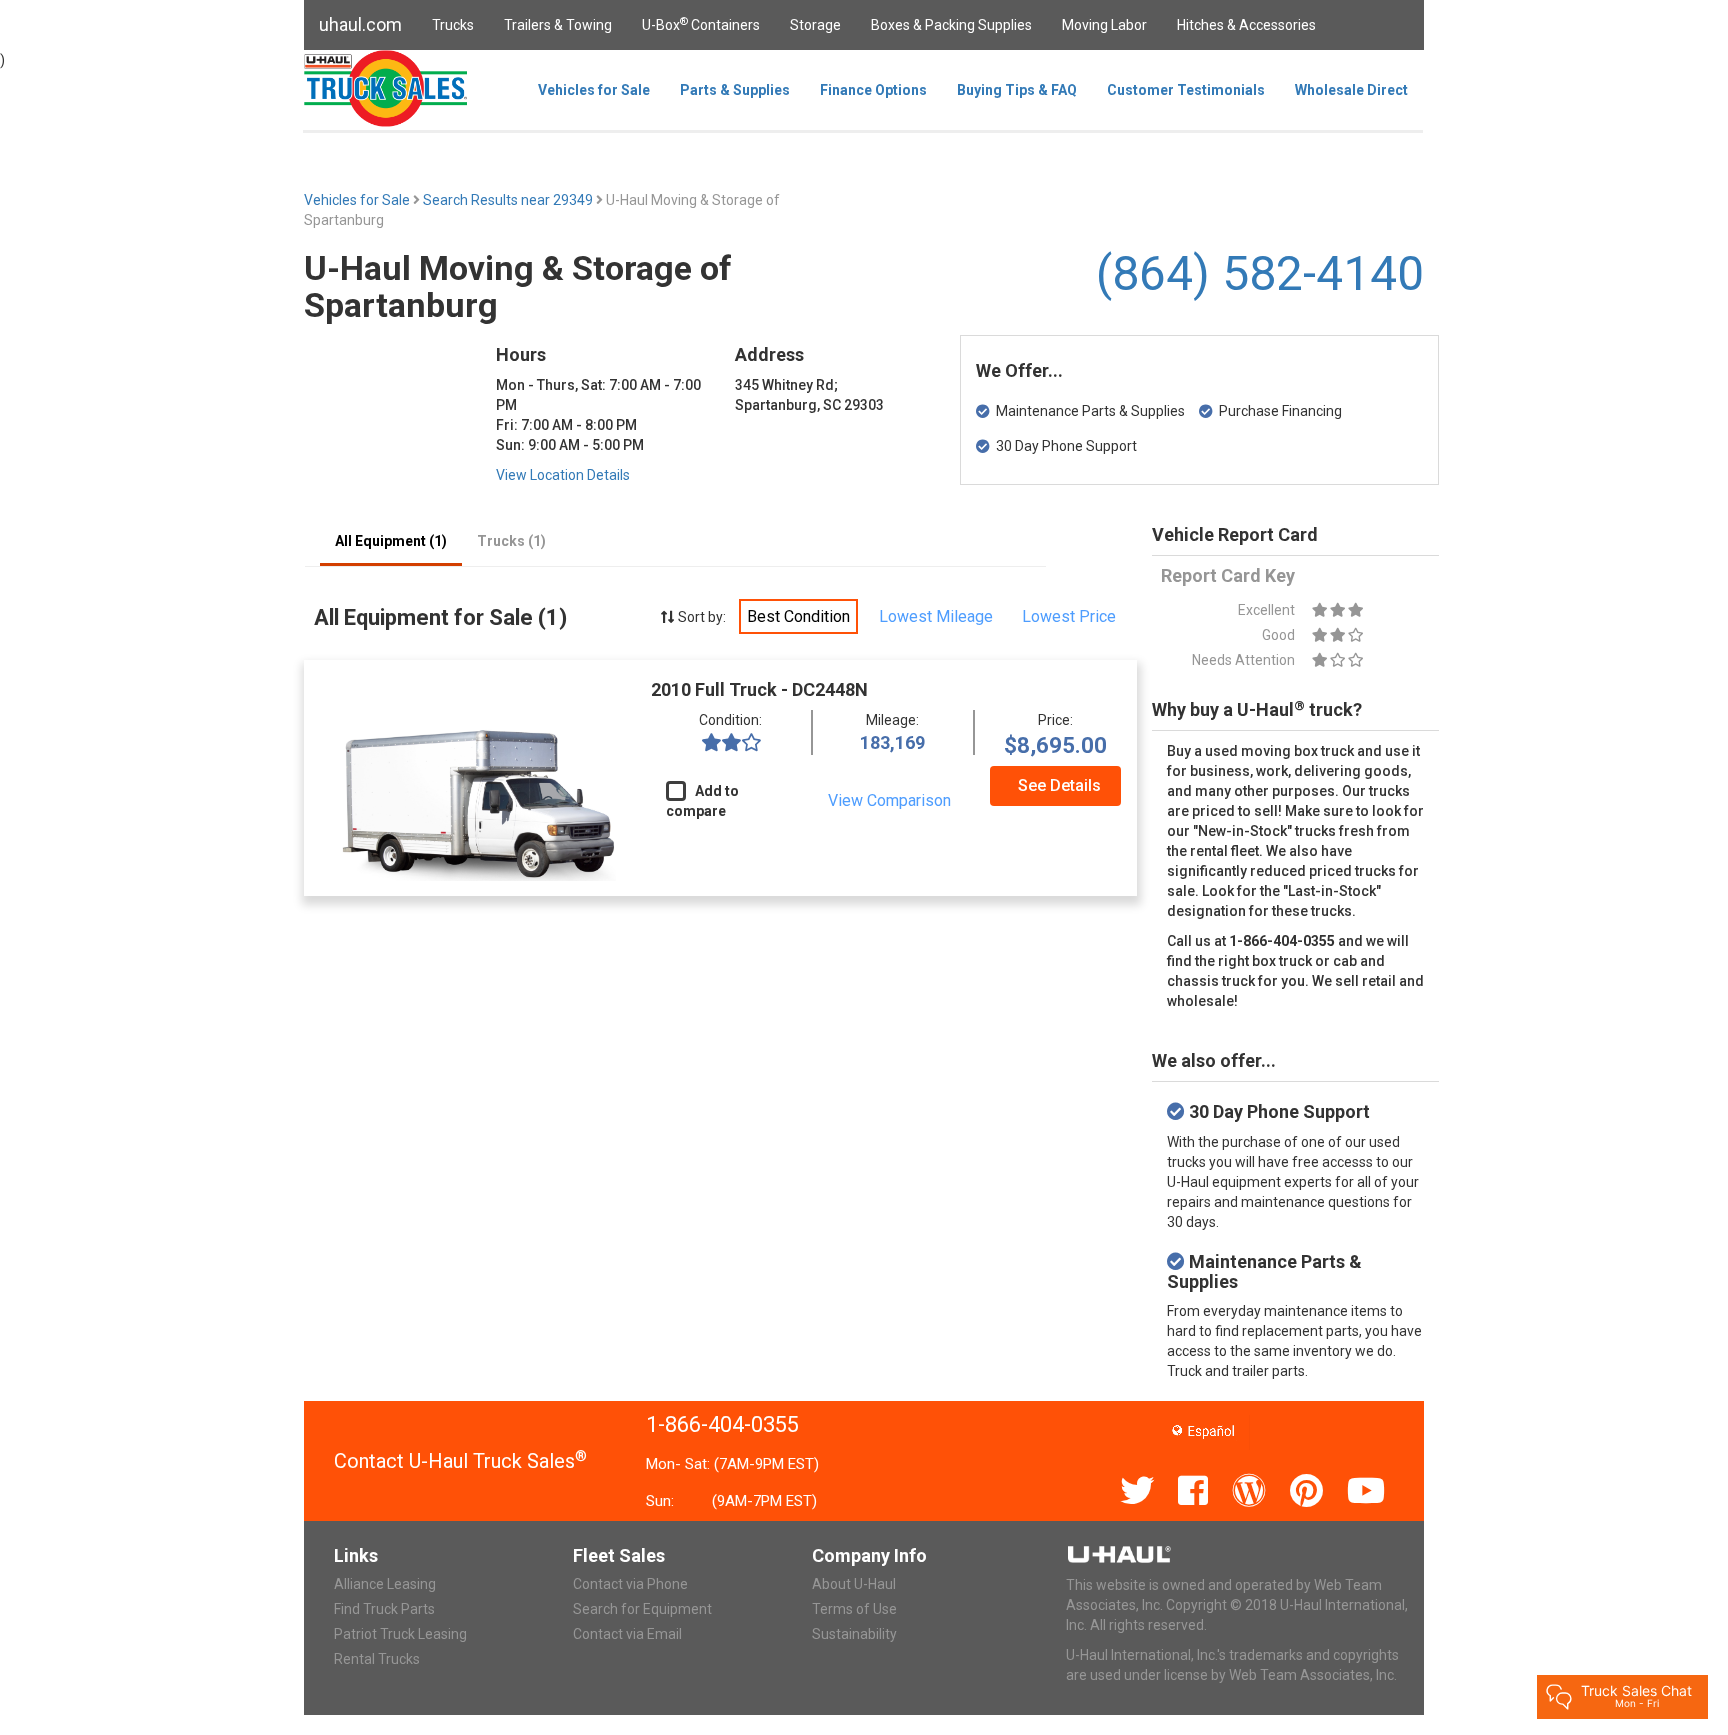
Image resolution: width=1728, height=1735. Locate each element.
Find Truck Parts (384, 1609)
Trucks (453, 25)
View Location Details (563, 475)
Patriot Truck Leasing (400, 1634)
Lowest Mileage (936, 616)
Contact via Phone (630, 1584)
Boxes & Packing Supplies (951, 25)
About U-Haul (854, 1584)
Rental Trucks (377, 1659)
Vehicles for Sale (594, 90)
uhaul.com (360, 24)
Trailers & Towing (558, 25)
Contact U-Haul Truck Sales (460, 1461)
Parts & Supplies (735, 90)
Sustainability (854, 1634)
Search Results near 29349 (509, 200)
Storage (815, 25)
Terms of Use (854, 1609)
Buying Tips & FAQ (1017, 90)
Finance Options (873, 90)
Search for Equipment (642, 1609)
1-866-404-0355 (722, 1424)
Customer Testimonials (1186, 90)
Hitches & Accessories (1246, 25)
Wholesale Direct (1351, 90)
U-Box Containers (701, 24)
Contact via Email (627, 1634)
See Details (1059, 785)
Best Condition (798, 616)
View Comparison (889, 800)
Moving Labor (1104, 25)
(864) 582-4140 (1260, 273)
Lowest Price (1069, 616)
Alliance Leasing (385, 1584)
